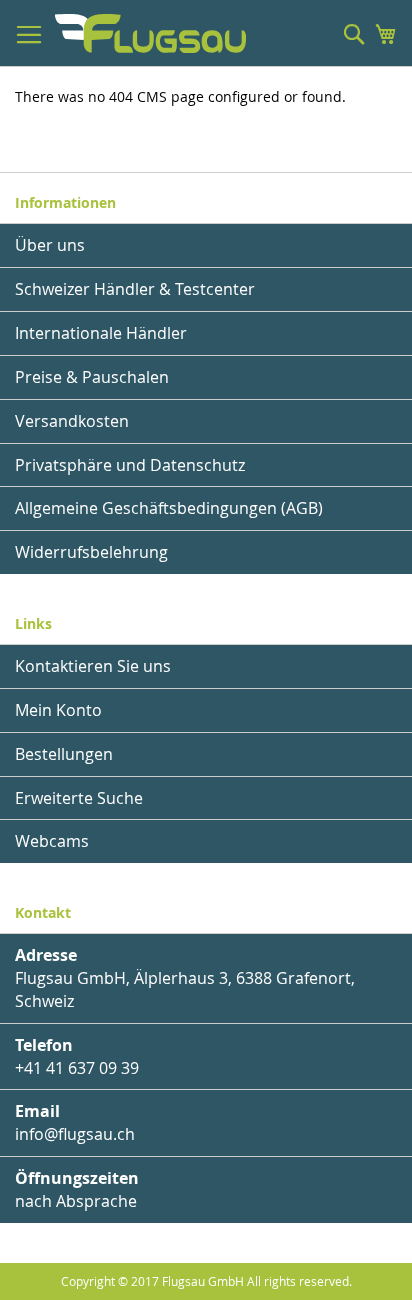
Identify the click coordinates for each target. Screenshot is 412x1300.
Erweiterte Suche (79, 798)
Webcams (52, 841)
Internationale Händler (101, 333)
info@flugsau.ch (75, 1134)
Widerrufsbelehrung (91, 552)
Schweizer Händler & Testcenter (135, 289)
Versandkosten (72, 421)
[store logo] (150, 33)
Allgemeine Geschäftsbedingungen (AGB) (169, 508)
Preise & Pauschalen (92, 377)
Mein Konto (58, 710)
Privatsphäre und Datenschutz (130, 465)
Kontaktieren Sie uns (93, 666)
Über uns (50, 245)
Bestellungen (64, 754)
